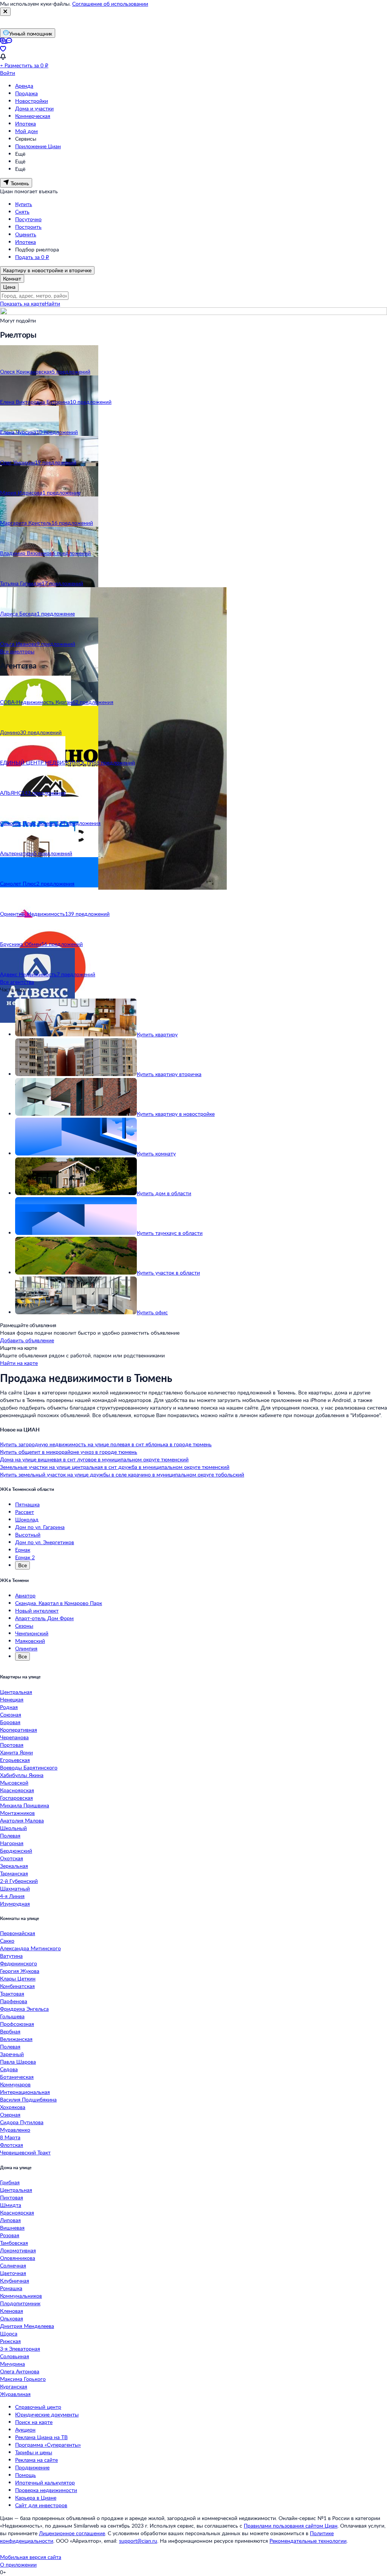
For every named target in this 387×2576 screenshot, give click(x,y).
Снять (22, 212)
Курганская (14, 2386)
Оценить (26, 234)
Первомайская (18, 1933)
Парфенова (14, 2001)
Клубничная (15, 2281)
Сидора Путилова (22, 2122)
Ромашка (11, 2288)
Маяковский (30, 1641)
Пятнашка (27, 1504)
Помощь (26, 2475)
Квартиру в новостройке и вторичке (47, 270)
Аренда (24, 86)
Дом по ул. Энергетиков (45, 1542)
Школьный (13, 1828)
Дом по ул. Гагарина (40, 1527)
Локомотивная (18, 2250)
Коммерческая (33, 116)
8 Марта (10, 2137)
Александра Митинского (30, 1948)
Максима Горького (23, 2379)
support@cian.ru (138, 2541)
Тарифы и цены (34, 2452)
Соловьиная (15, 2356)
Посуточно (28, 219)
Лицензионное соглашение (72, 2533)
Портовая (12, 1745)
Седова (9, 2069)
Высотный (28, 1535)
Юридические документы (47, 2414)
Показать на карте (22, 303)
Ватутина (11, 1956)
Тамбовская (14, 2243)
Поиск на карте (34, 2422)
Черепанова (14, 1737)
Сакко (7, 1941)
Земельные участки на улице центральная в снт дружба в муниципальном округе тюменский (115, 1467)
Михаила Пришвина (25, 1805)
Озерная (10, 2115)
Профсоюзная (17, 2024)
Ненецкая (12, 1699)
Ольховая (12, 2318)
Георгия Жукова (20, 1971)
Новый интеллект (37, 1611)
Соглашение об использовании (110, 4)
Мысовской (14, 1783)
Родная (9, 1707)
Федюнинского (19, 1963)
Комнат (12, 278)
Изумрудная (15, 1904)
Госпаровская (16, 1798)
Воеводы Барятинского (29, 1767)
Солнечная (13, 2265)
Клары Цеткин (18, 1978)
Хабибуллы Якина (22, 1775)
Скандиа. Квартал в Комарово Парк (59, 1603)
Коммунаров (15, 2084)
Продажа (26, 93)
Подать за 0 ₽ (32, 257)
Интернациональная (25, 2092)
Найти (52, 303)
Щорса (9, 2333)
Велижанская (16, 2039)
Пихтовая (12, 2197)
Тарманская (14, 1873)
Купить (24, 204)
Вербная (10, 2031)
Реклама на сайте (36, 2460)
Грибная (10, 2182)
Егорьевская (15, 1760)
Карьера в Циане (36, 2498)
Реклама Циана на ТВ (41, 2437)
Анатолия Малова (22, 1820)
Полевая (10, 1835)
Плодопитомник (20, 2303)
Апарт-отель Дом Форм (44, 1618)
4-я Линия (12, 1896)
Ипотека (26, 123)
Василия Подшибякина (28, 2099)
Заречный (12, 2054)
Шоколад (27, 1519)
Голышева (12, 2016)
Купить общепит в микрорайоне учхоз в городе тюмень (69, 1452)
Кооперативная (19, 1730)
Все (22, 1565)
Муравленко (15, 2130)
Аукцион (25, 2429)
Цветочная (13, 2273)
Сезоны (24, 1626)
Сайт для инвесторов (41, 2505)
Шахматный (15, 1888)
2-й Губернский (19, 1881)
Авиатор (25, 1595)
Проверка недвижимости (46, 2490)
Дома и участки (34, 108)
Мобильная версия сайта (31, 2557)
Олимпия (26, 1648)
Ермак (23, 1550)
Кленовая (12, 2311)
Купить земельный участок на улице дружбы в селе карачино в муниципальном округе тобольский (122, 1474)
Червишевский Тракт (25, 2152)
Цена (9, 287)
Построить (28, 227)
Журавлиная (15, 2394)
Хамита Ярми (16, 1752)
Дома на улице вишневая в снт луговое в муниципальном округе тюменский (94, 1459)
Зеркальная (14, 1866)
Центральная (16, 1692)
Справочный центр (38, 2407)
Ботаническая (17, 2077)
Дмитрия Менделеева (27, 2326)
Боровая (10, 1722)
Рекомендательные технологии (308, 2541)
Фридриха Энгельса (24, 2009)
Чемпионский (32, 1633)
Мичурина (12, 2364)
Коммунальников (21, 2296)
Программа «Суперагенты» (48, 2445)
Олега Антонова (20, 2371)
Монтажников (17, 1813)
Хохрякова (13, 2107)
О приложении (18, 2564)
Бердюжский (16, 1851)
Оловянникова (18, 2258)
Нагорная (12, 1843)
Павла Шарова (18, 2062)
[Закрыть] (5, 12)
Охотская (12, 1858)
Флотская (12, 2145)
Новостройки (32, 101)
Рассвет (25, 1512)
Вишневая (12, 2228)
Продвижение (32, 2467)
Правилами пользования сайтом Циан (291, 2526)
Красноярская (17, 1790)
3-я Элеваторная (20, 2349)
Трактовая (12, 1994)
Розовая (10, 2235)
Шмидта (11, 2205)
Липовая (10, 2220)
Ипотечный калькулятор (45, 2482)
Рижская (10, 2341)
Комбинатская (17, 1986)
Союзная (11, 1714)
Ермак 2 (25, 1557)
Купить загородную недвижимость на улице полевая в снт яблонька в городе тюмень (106, 1444)
